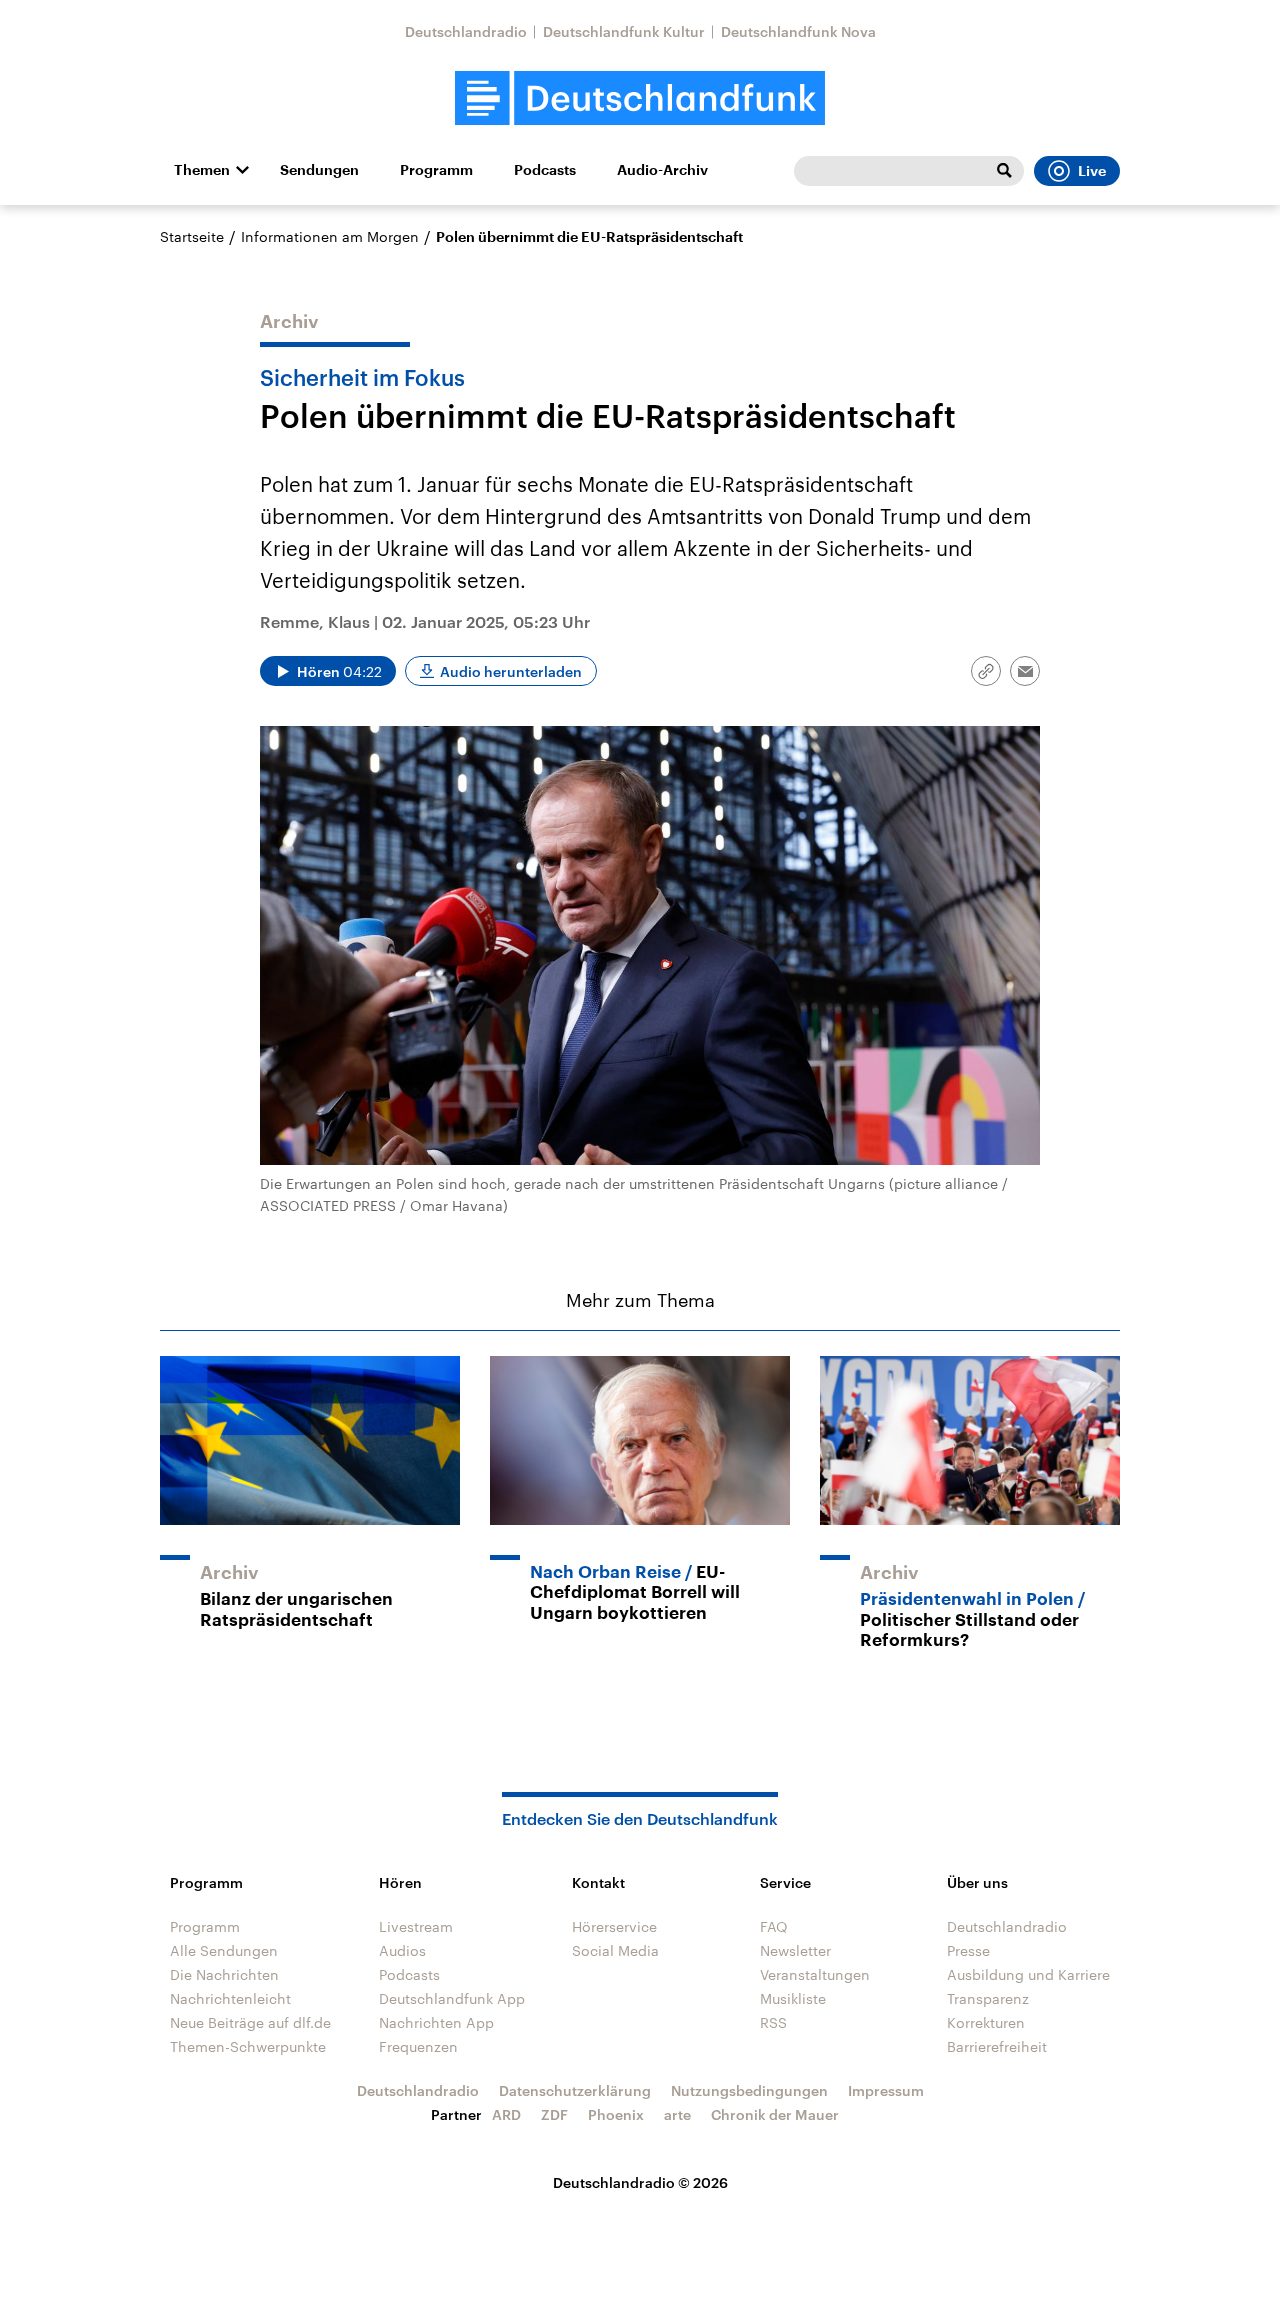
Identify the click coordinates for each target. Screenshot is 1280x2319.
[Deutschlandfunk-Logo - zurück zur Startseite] (640, 98)
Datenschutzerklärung (575, 2090)
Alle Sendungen (224, 1950)
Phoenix (616, 2114)
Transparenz (988, 1998)
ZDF (554, 2114)
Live (1092, 171)
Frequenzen (418, 2046)
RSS (773, 2022)
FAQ (774, 1926)
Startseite (192, 236)
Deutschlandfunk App (452, 1998)
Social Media (615, 1950)
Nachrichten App (436, 2022)
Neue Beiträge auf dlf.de (250, 2022)
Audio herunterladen (511, 671)
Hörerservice (614, 1926)
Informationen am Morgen (330, 236)
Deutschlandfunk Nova (798, 31)
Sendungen (319, 170)
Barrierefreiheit (997, 2046)
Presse (968, 1950)
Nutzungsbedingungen (749, 2090)
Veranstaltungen (815, 1974)
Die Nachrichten (224, 1974)
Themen (202, 170)
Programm (436, 170)
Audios (402, 1950)
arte (677, 2114)
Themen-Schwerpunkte (248, 2046)
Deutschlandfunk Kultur (624, 31)
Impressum (886, 2090)
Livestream (416, 1926)
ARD (506, 2114)
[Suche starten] (1004, 171)
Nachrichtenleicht (230, 1998)
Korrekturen (986, 2022)
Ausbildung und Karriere (1028, 1974)
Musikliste (793, 1998)
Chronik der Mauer (775, 2114)
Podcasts (545, 170)
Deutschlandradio (466, 31)
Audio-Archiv (662, 170)
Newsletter (795, 1950)
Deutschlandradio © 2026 (640, 2182)
